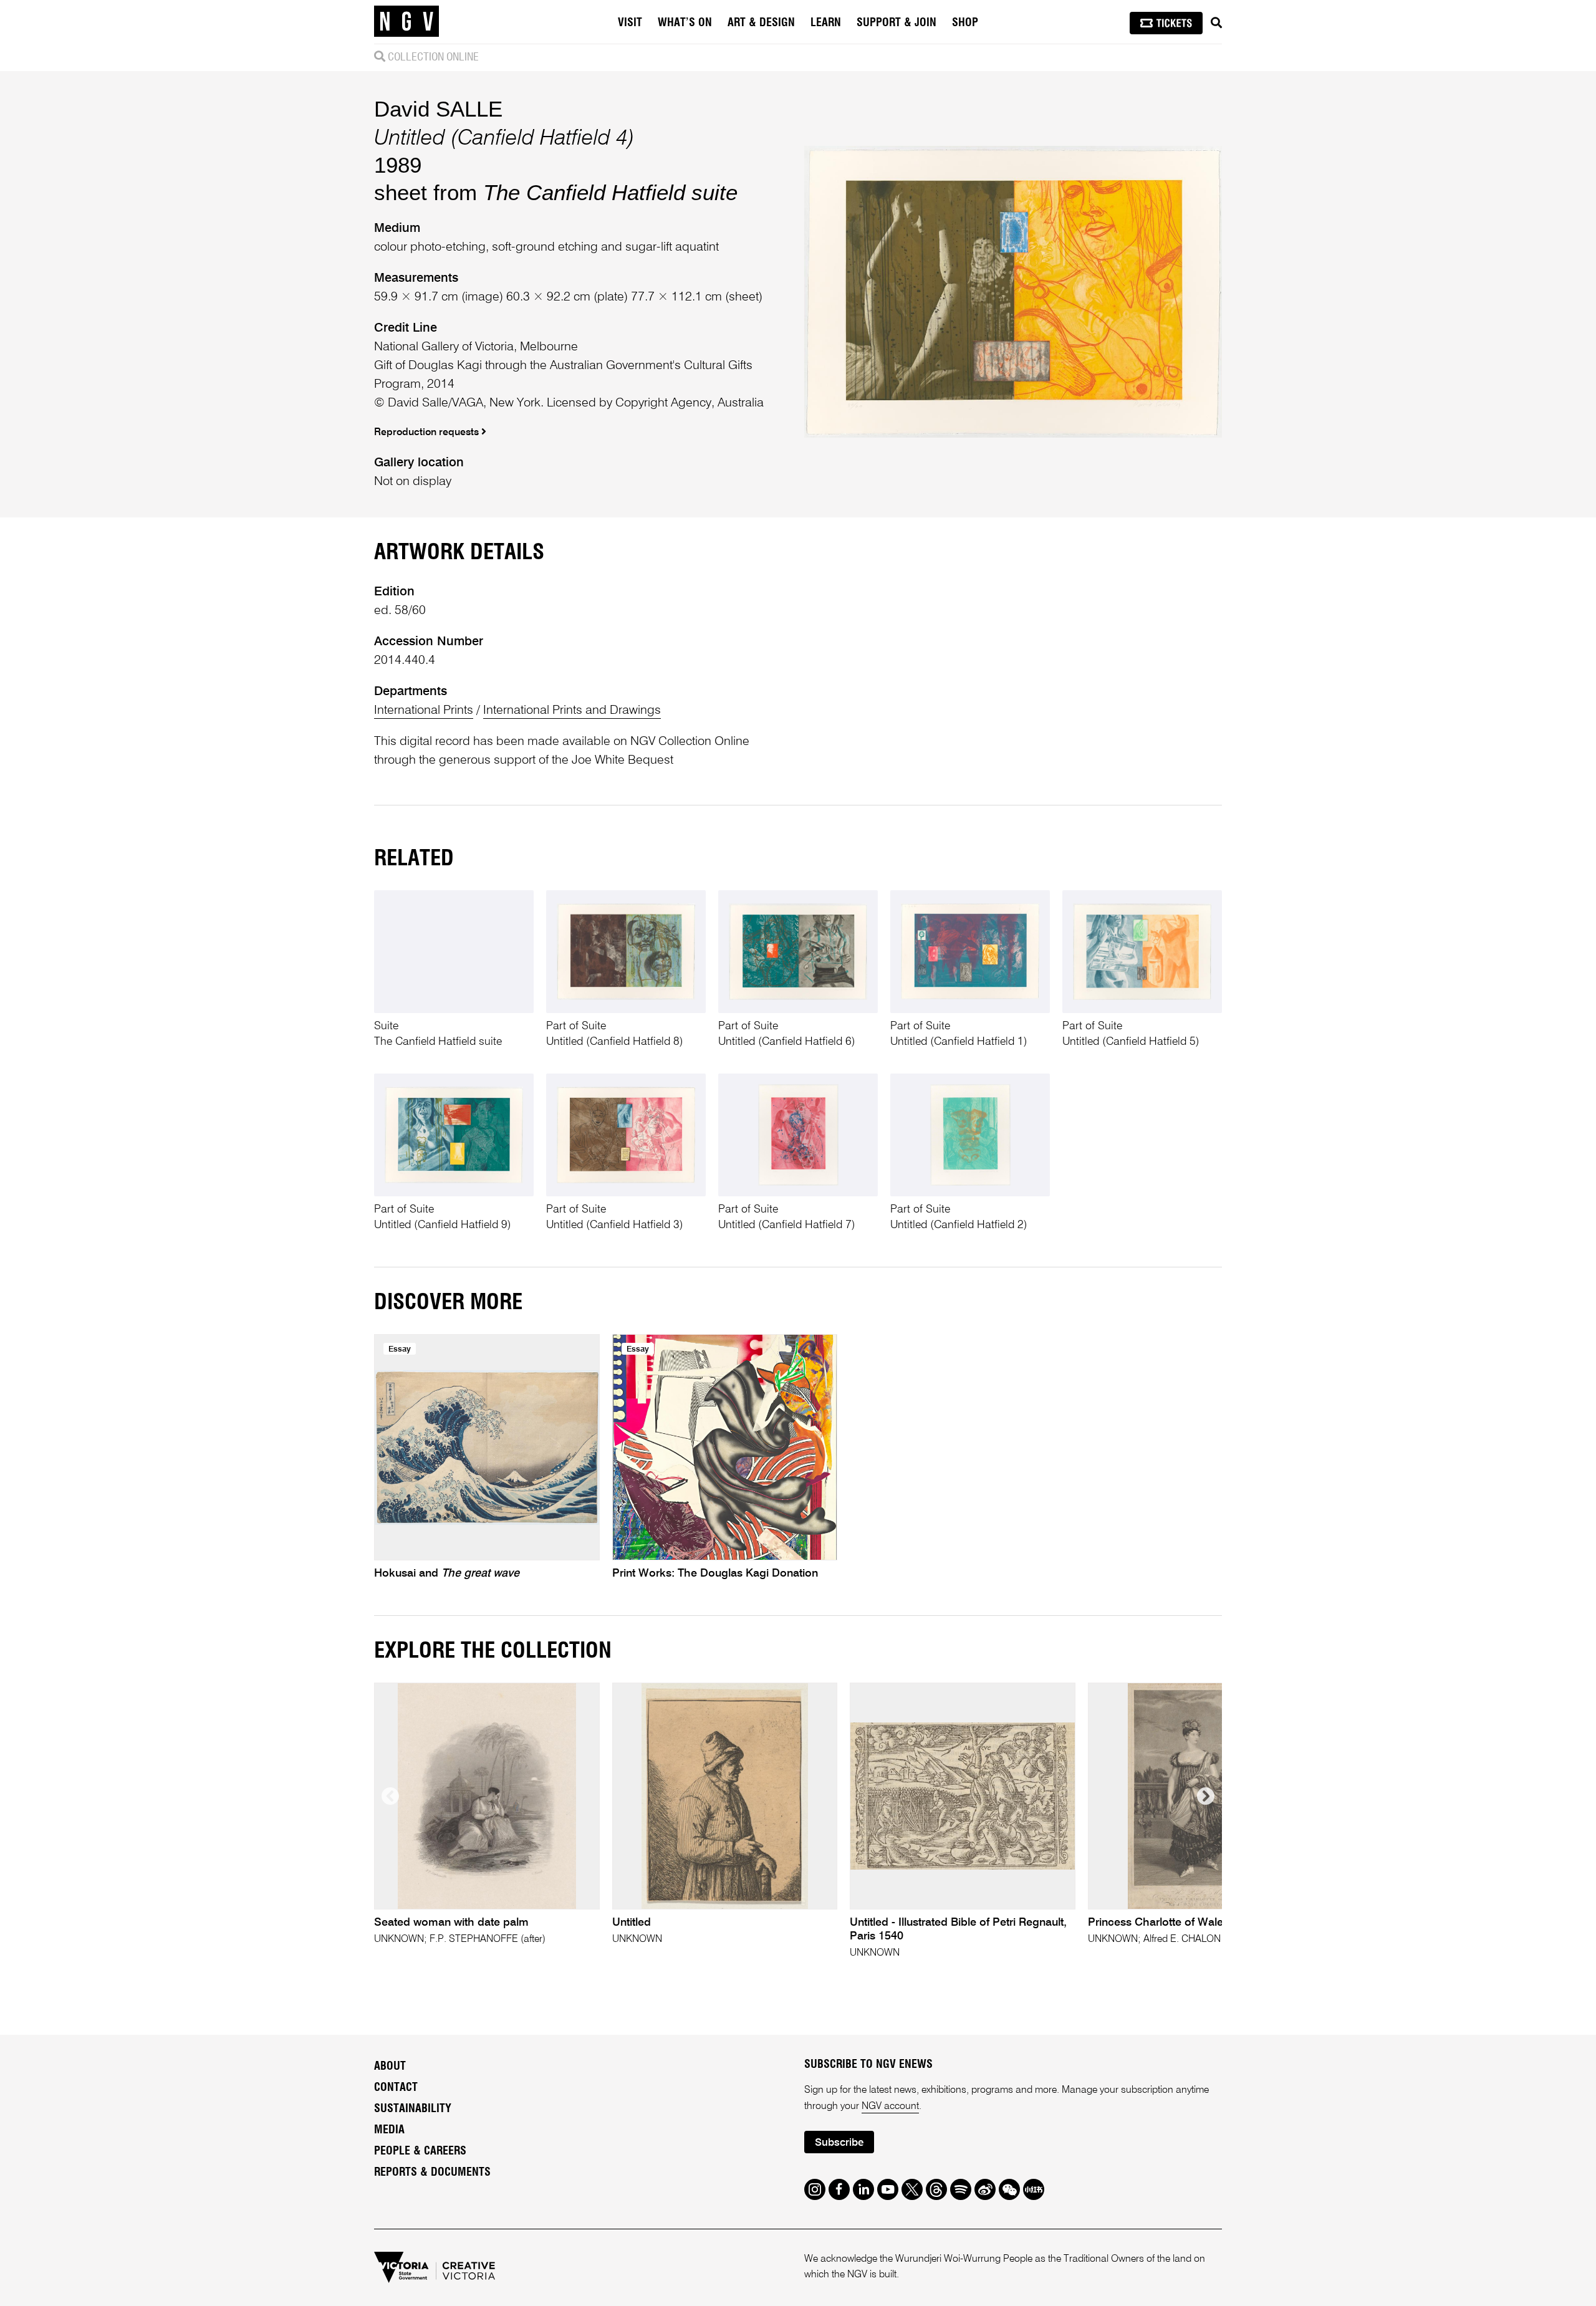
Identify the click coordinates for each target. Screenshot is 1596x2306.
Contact (396, 2088)
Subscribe (839, 2143)
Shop (965, 23)
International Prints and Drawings (572, 711)
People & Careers (420, 2151)
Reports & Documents (432, 2173)
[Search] (1216, 23)
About (390, 2067)
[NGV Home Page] (406, 22)
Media (389, 2130)
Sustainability (413, 2109)
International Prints (424, 711)
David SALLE (438, 109)
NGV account (890, 2107)
